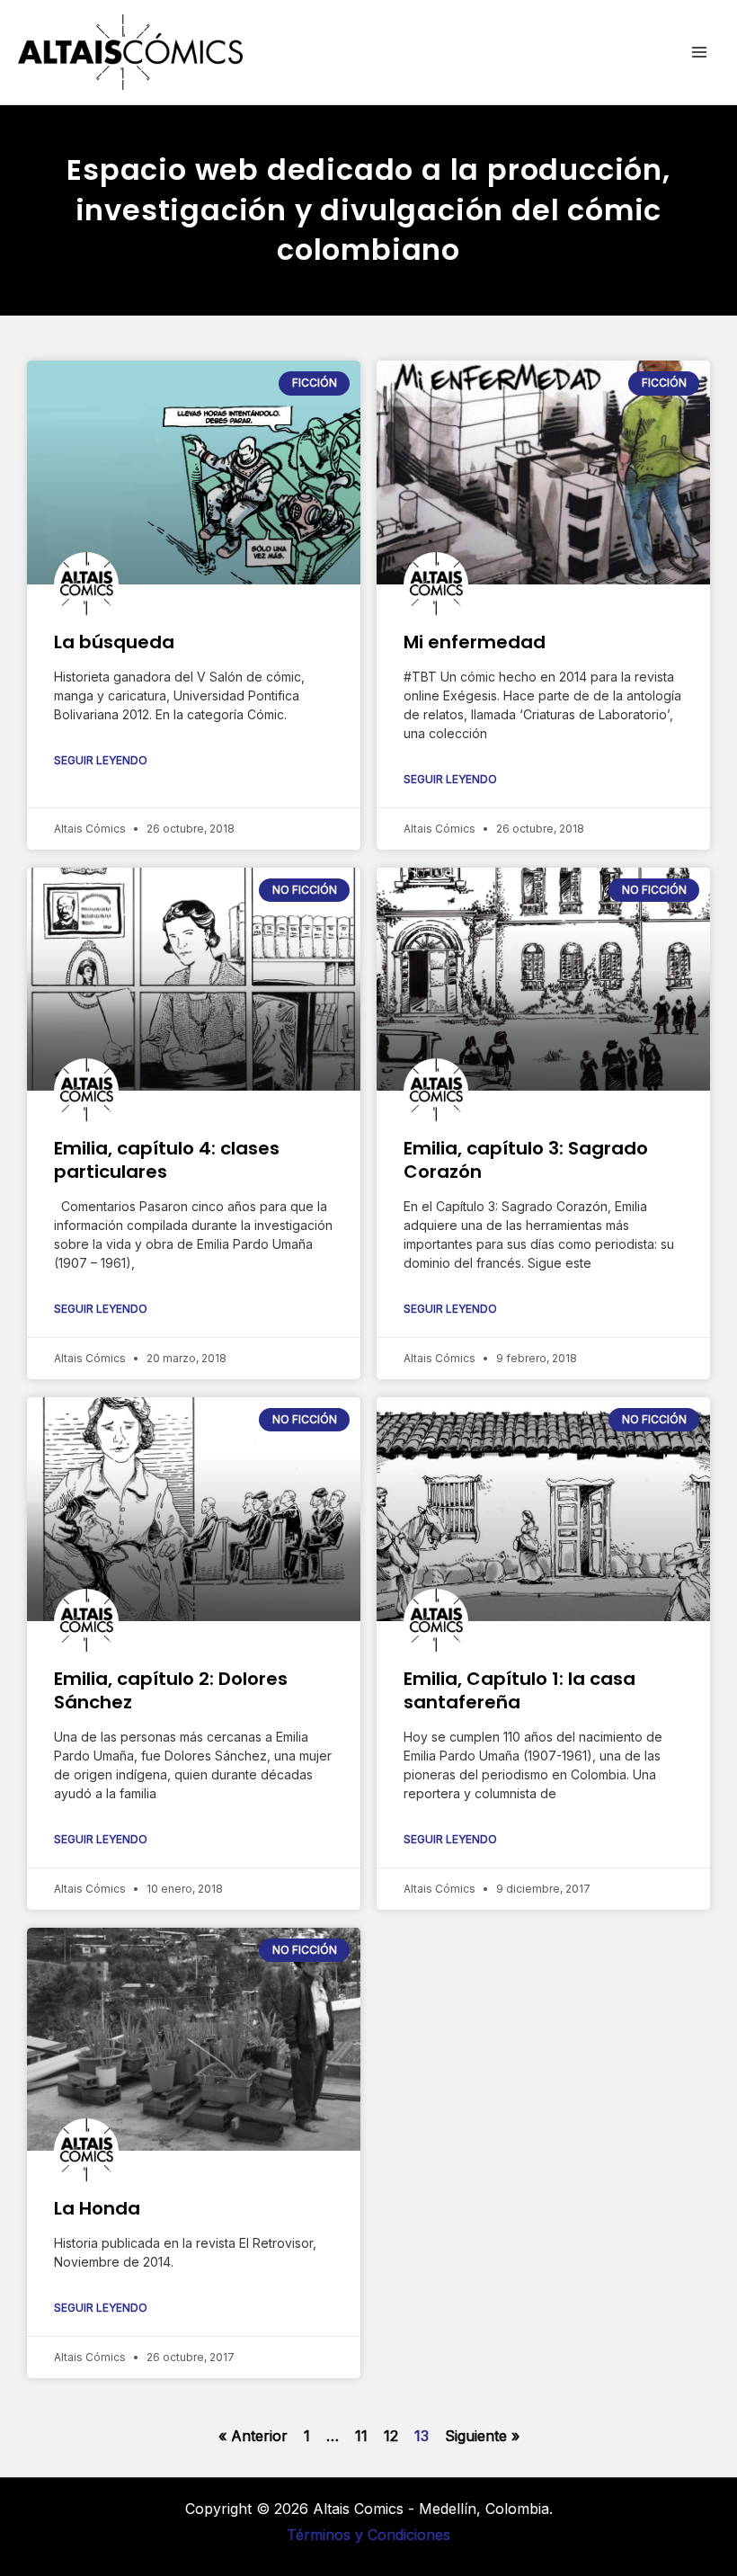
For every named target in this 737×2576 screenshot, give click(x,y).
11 (361, 2436)
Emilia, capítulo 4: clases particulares (167, 1160)
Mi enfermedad (475, 642)
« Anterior (253, 2436)
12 (391, 2436)
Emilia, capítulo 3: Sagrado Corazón (526, 1160)
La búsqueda (114, 642)
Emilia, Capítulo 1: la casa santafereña (519, 1690)
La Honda (97, 2208)
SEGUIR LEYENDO (101, 760)
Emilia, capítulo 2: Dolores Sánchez (171, 1690)
